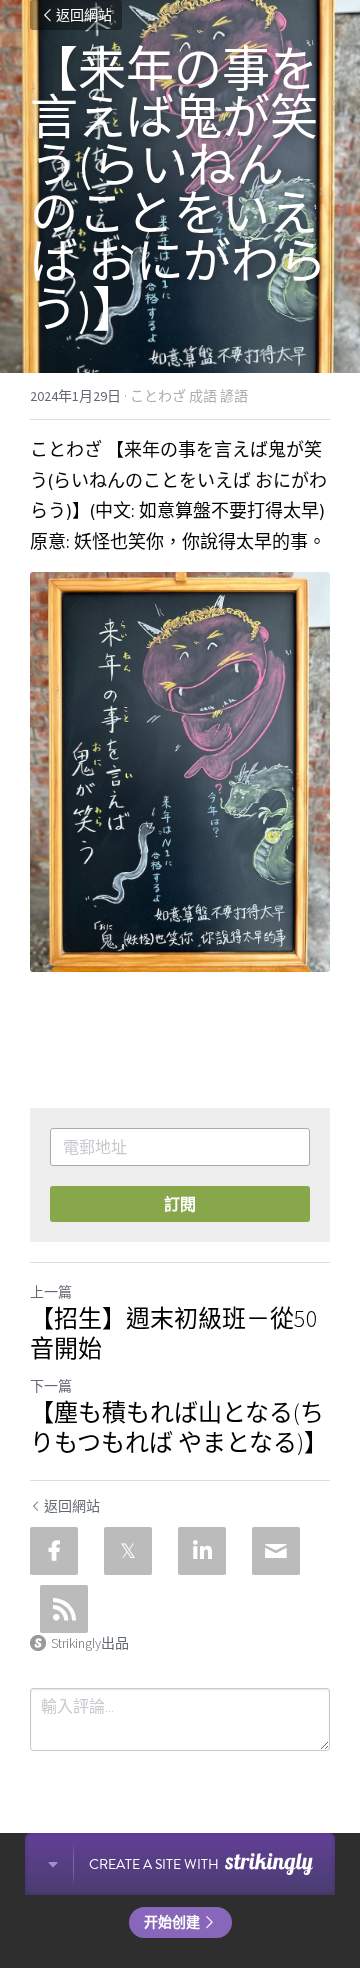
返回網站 (84, 15)
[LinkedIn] (202, 1551)
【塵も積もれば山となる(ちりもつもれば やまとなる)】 (179, 1428)
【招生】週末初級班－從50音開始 (174, 1334)
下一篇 (51, 1386)
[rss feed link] (64, 1609)
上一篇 (51, 1292)
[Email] (276, 1551)
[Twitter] (128, 1551)
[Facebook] (54, 1551)
